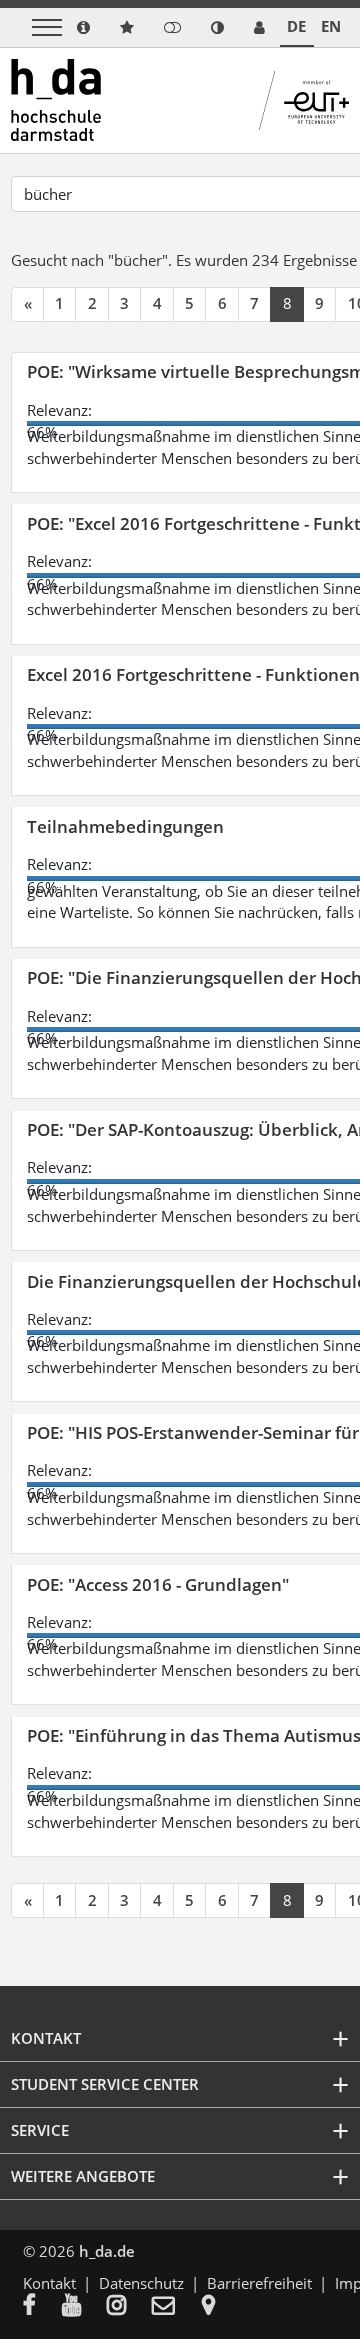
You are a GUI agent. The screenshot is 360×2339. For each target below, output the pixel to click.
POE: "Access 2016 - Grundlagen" (158, 1584)
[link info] (83, 27)
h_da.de (107, 2251)
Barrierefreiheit (259, 2283)
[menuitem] (42, 2307)
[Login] (172, 27)
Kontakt (49, 2283)
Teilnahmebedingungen (125, 826)
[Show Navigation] (47, 27)
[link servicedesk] (259, 27)
